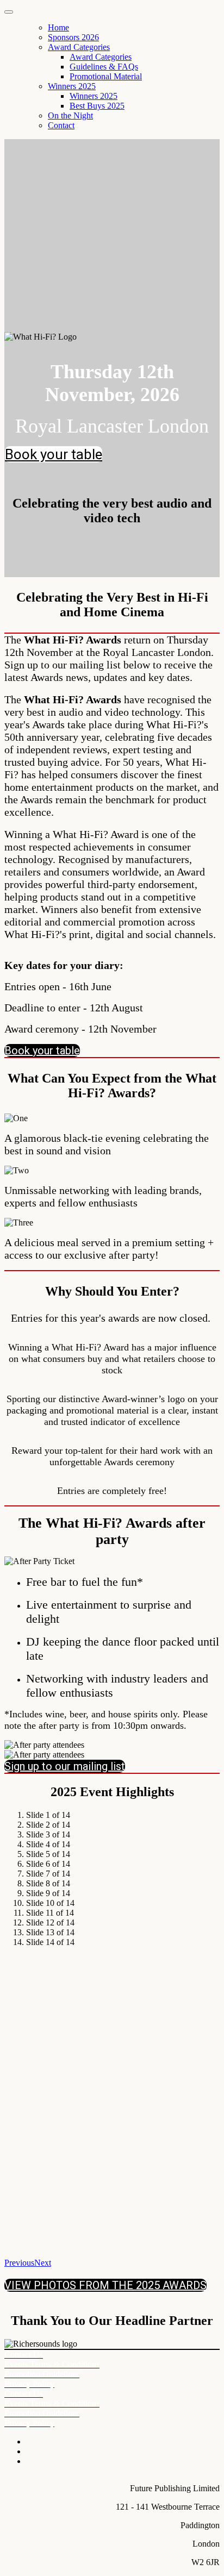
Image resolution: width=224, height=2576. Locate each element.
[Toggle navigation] (9, 12)
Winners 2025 (72, 86)
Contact (61, 125)
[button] (54, 454)
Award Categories (79, 47)
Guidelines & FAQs (104, 67)
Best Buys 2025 (97, 106)
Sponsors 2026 (73, 37)
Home (58, 27)
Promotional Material (106, 76)
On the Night (70, 115)
